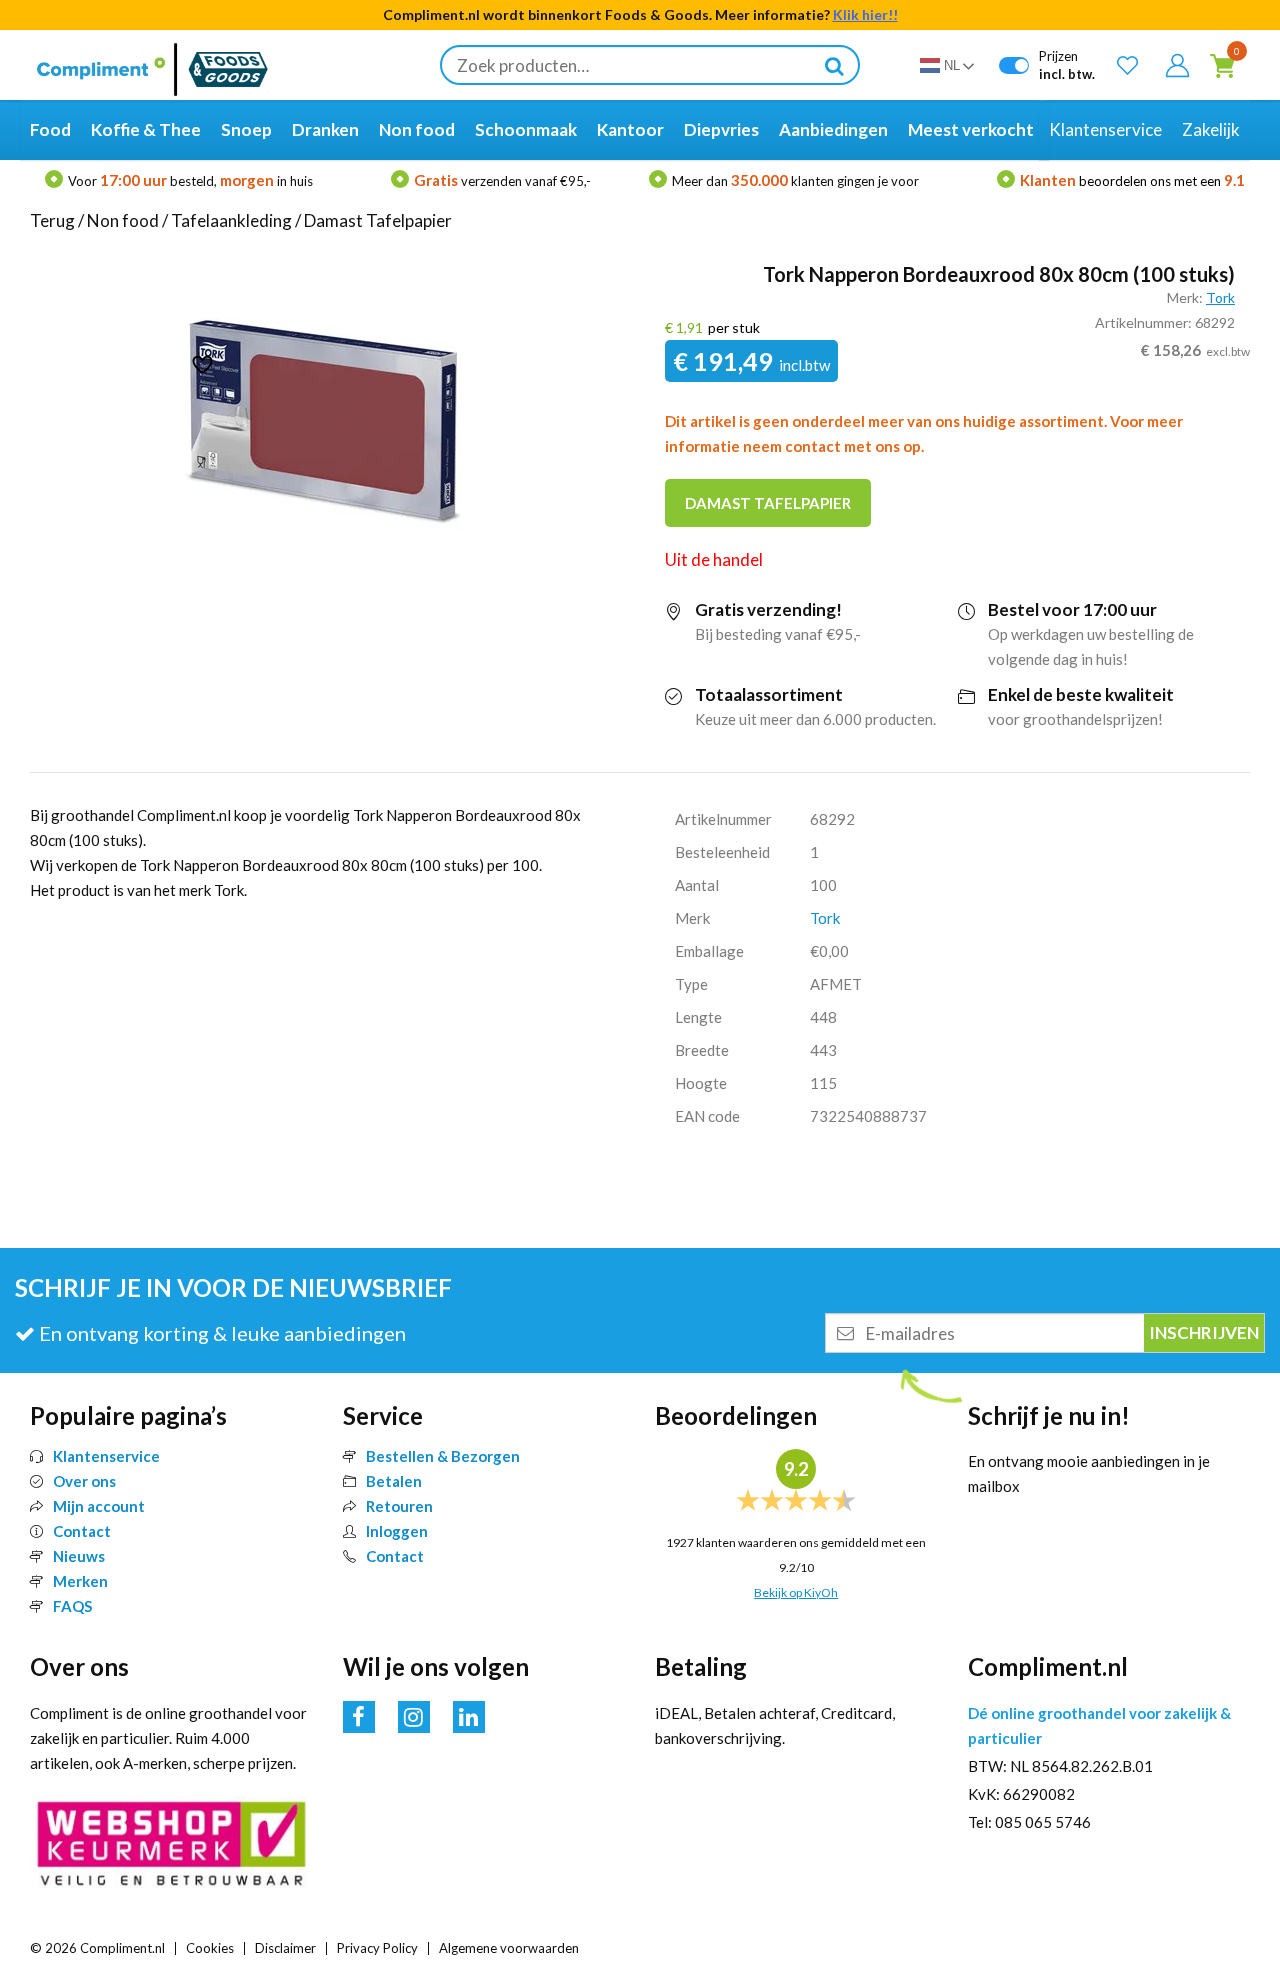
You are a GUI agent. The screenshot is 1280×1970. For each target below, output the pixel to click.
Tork (1220, 297)
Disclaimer (285, 1948)
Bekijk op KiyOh (796, 1592)
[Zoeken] (834, 65)
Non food (123, 220)
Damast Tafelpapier (378, 220)
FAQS (72, 1606)
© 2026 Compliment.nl (97, 1948)
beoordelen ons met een (1132, 181)
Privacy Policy (377, 1948)
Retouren (399, 1506)
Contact (82, 1531)
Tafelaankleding (231, 220)
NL (952, 65)
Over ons (84, 1481)
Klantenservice (106, 1456)
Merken (80, 1581)
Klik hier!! (865, 14)
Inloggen (397, 1531)
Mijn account (99, 1506)
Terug (52, 220)
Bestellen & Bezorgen (443, 1456)
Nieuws (79, 1556)
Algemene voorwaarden (509, 1948)
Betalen (394, 1481)
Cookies (210, 1948)
